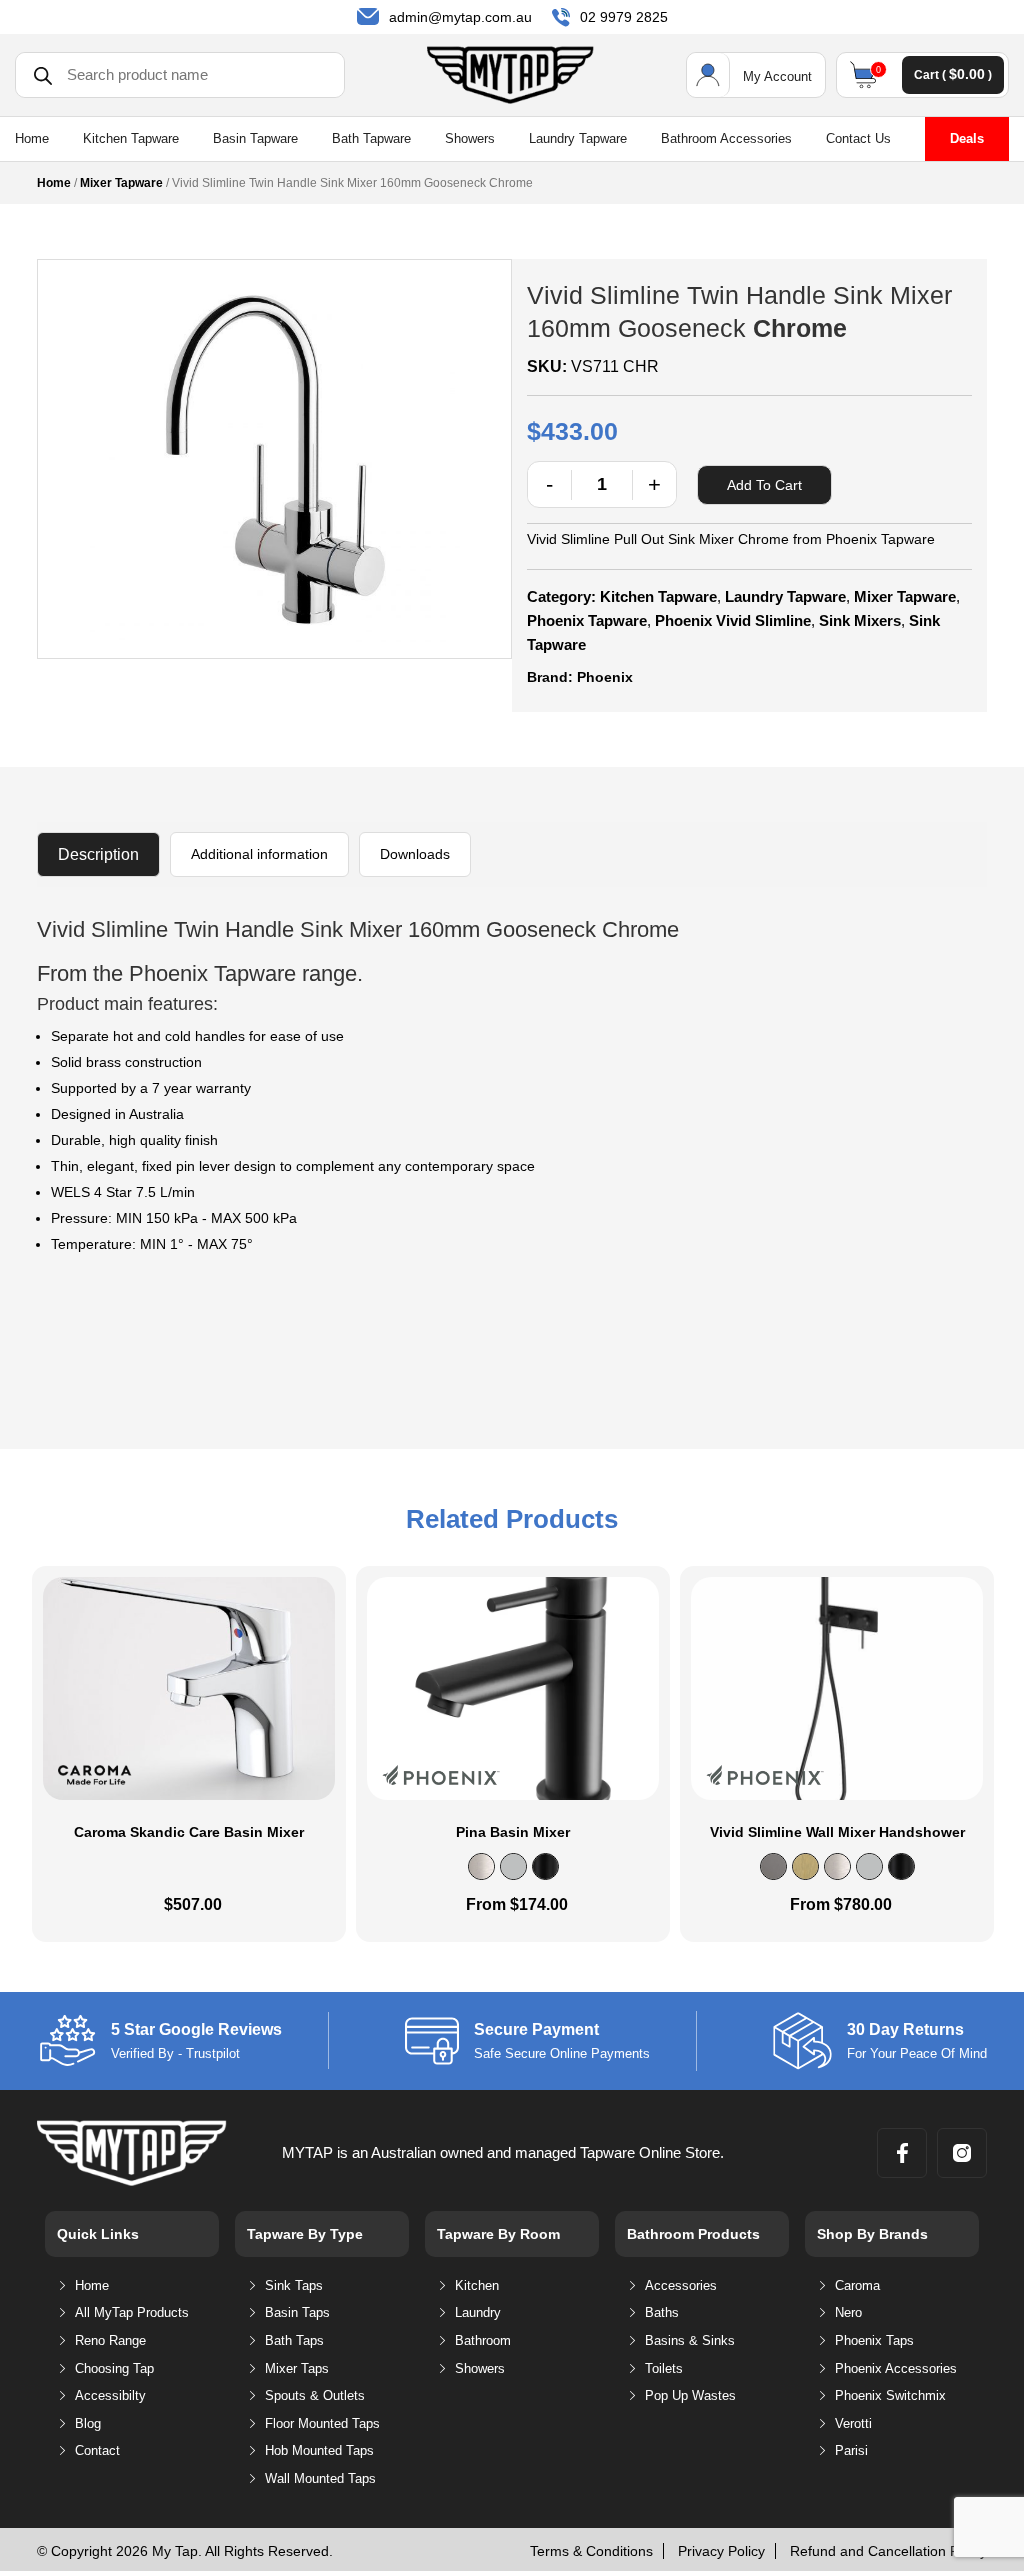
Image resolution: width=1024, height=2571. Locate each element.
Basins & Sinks (690, 2340)
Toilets (664, 2368)
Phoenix (605, 677)
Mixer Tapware (121, 183)
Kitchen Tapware (131, 139)
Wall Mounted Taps (320, 2478)
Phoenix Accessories (896, 2368)
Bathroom (483, 2340)
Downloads (415, 854)
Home (32, 139)
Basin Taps (297, 2312)
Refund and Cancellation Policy (888, 2551)
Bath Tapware (371, 139)
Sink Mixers (860, 620)
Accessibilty (110, 2395)
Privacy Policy (721, 2551)
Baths (662, 2312)
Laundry (478, 2312)
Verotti (853, 2423)
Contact (97, 2450)
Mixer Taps (297, 2368)
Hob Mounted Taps (319, 2450)
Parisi (851, 2450)
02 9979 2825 (624, 17)
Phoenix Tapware (587, 620)
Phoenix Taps (874, 2340)
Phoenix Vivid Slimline (733, 620)
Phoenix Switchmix (890, 2395)
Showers (470, 139)
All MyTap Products (132, 2312)
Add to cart (764, 485)
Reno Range (110, 2340)
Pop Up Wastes (690, 2395)
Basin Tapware (255, 139)
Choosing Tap (114, 2368)
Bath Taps (294, 2340)
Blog (88, 2423)
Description (98, 854)
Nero (848, 2312)
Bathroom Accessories (726, 139)
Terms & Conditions (591, 2551)
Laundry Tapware (578, 139)
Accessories (681, 2285)
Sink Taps (294, 2285)
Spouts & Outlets (315, 2395)
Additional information (259, 854)
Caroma (857, 2285)
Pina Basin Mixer (513, 1832)
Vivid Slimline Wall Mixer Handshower (837, 1832)
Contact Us (858, 139)
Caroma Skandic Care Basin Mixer (189, 1832)
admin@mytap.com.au (460, 17)
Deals (967, 138)
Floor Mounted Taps (322, 2423)
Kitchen (477, 2285)
